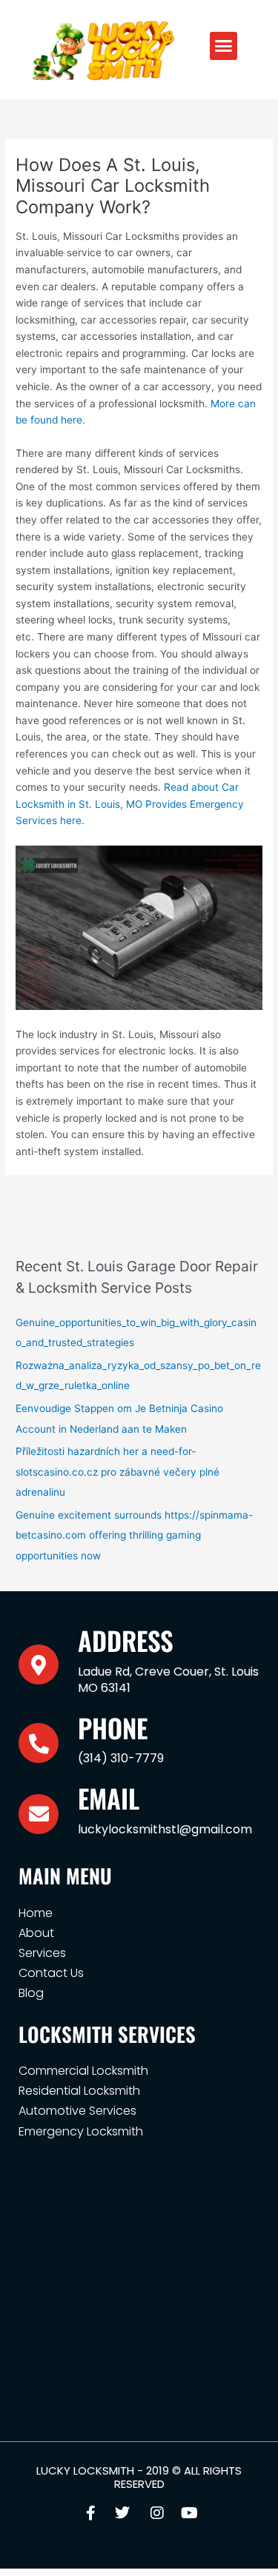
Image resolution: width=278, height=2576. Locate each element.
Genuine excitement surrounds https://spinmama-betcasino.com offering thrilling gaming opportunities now (134, 1535)
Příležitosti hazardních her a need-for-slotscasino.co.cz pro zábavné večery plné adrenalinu (118, 1472)
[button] (224, 46)
